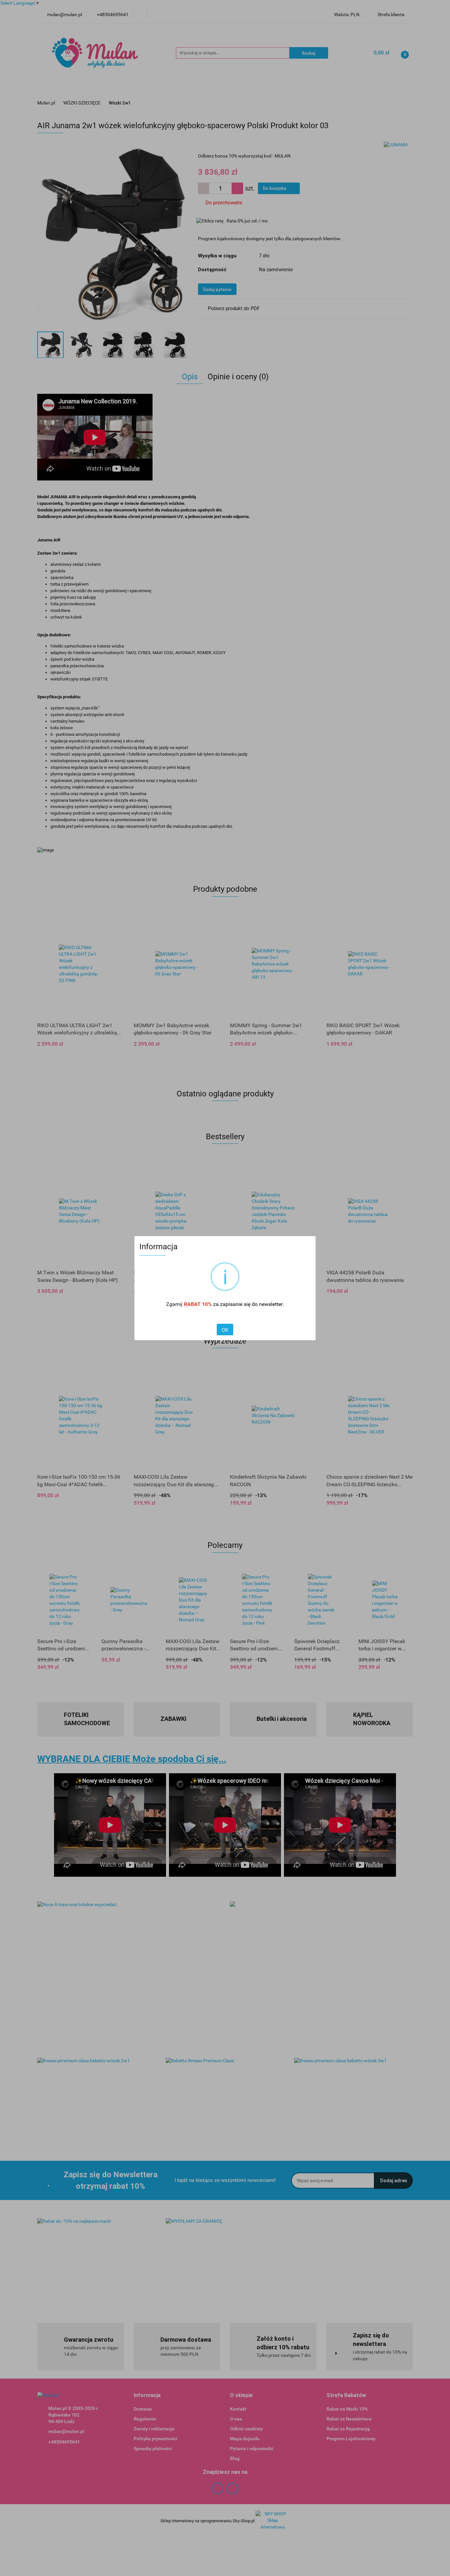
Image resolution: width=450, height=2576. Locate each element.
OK (225, 1330)
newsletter (271, 1304)
